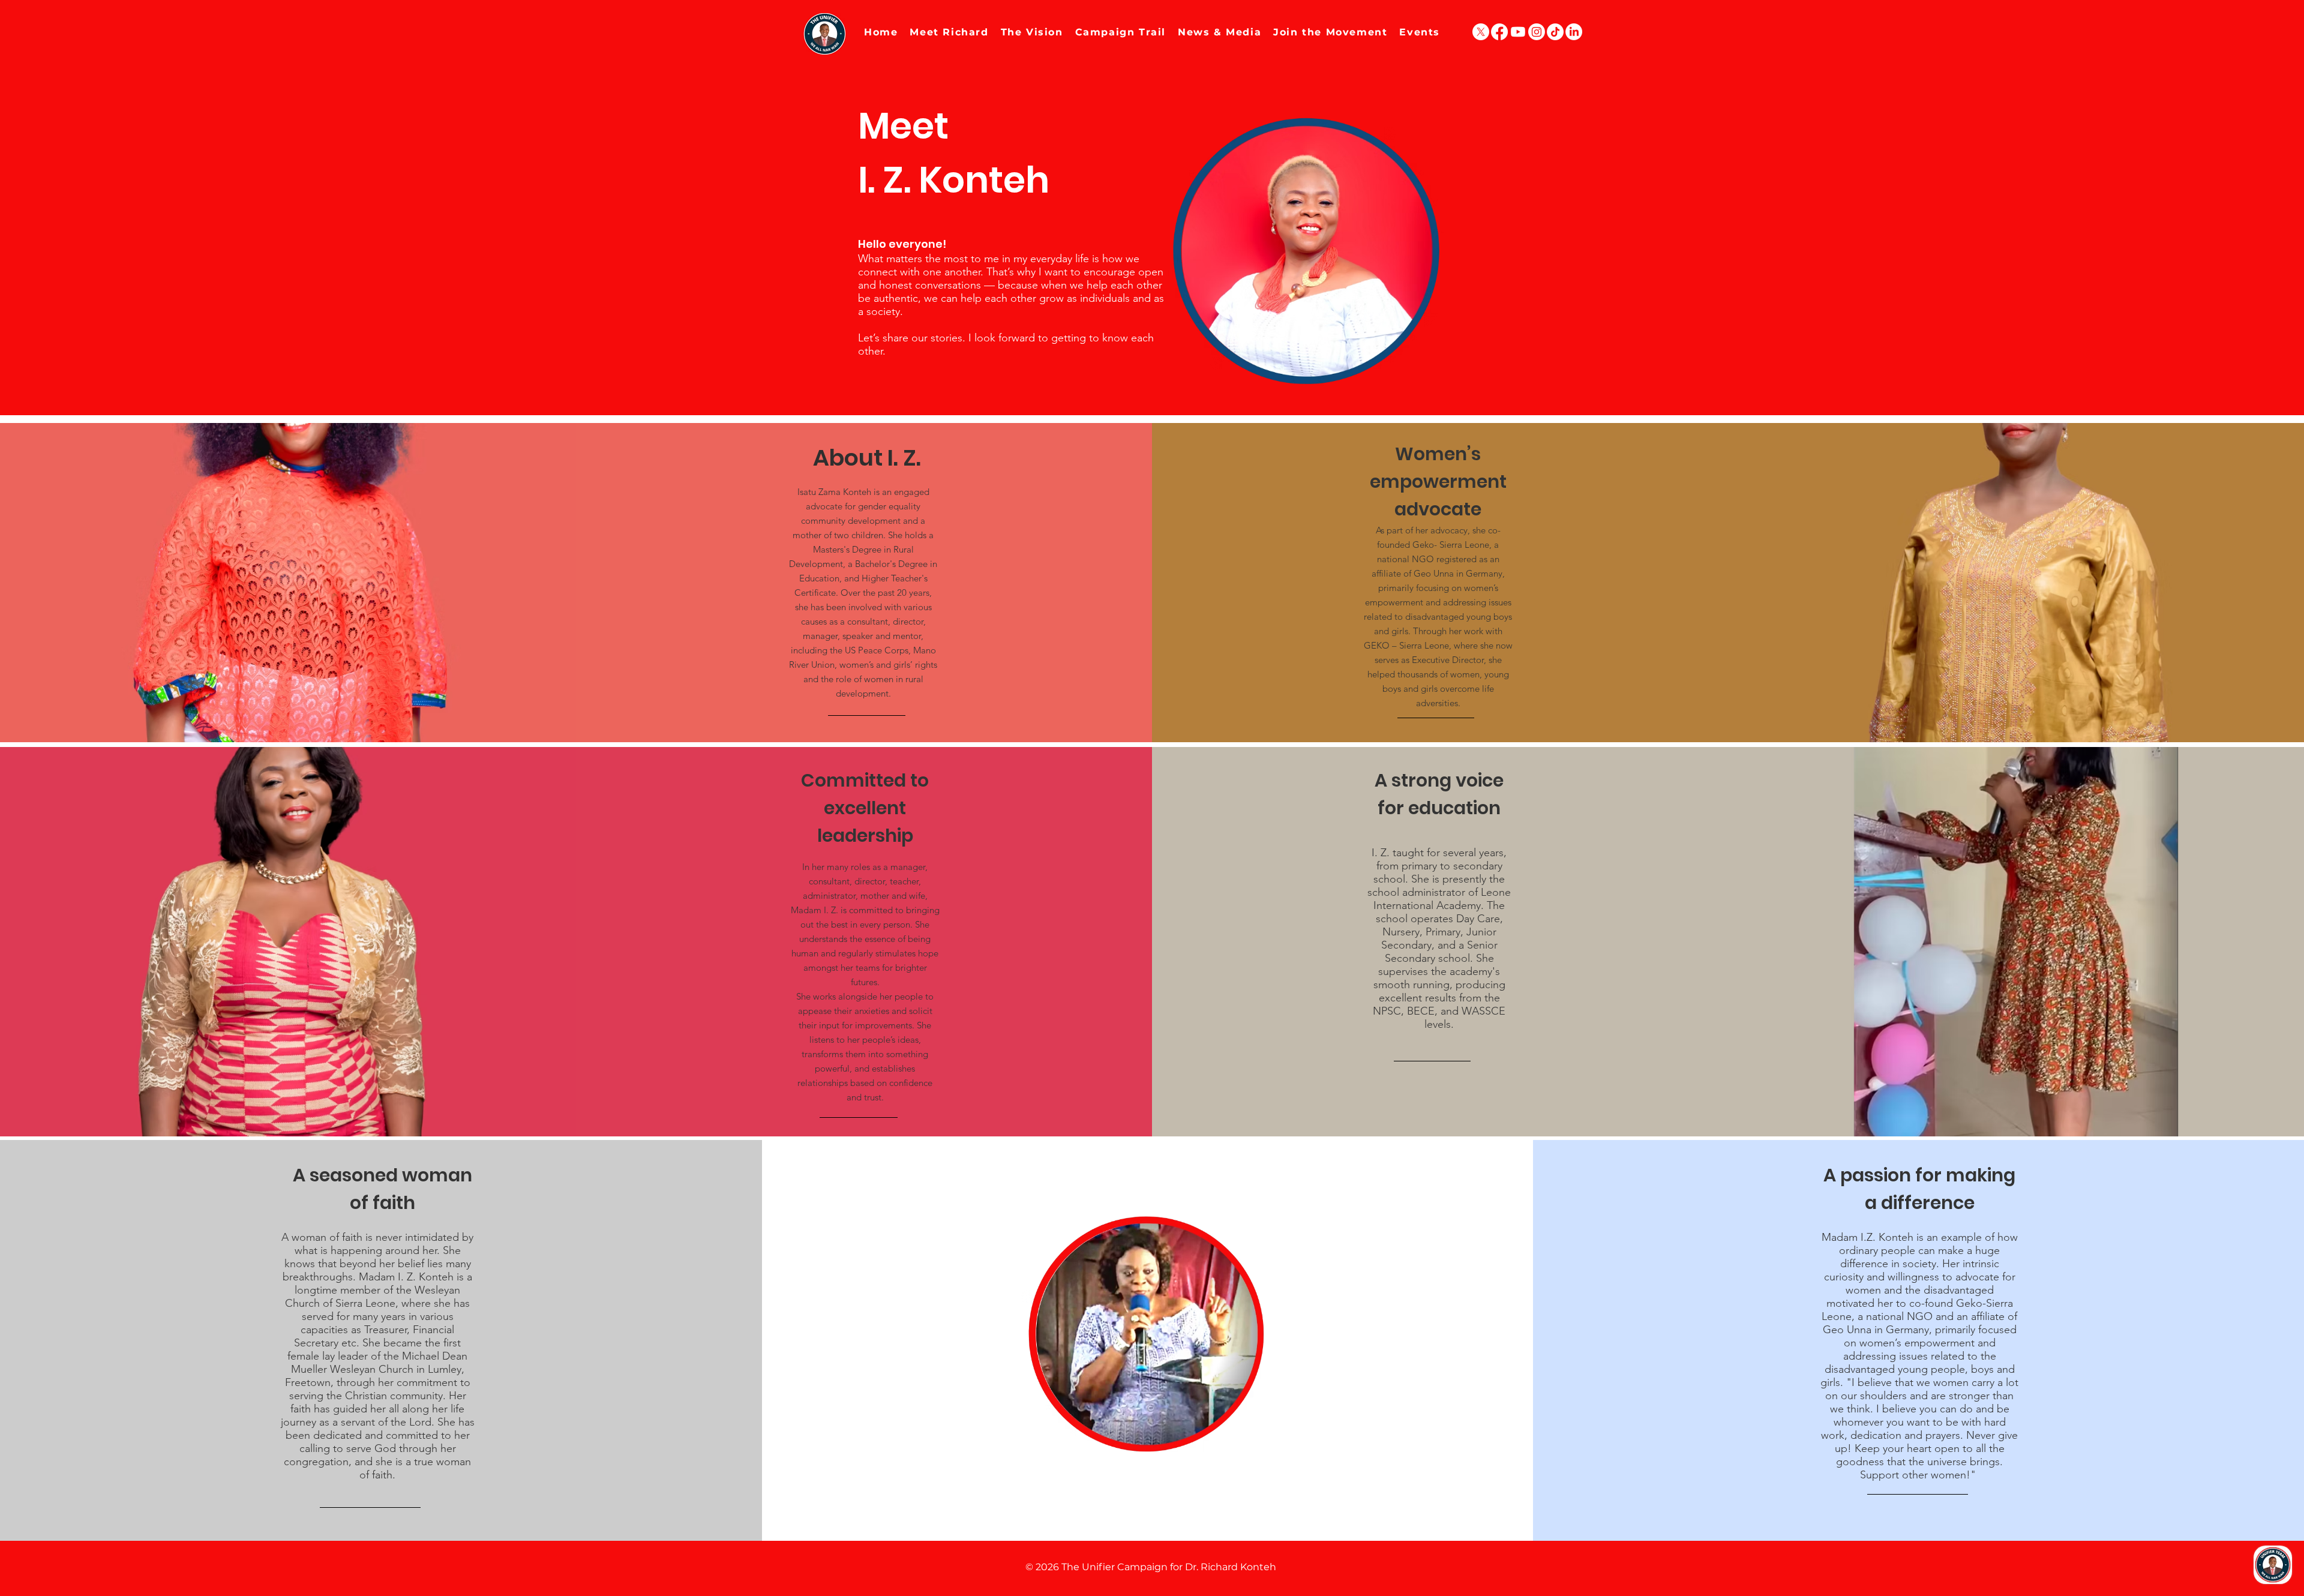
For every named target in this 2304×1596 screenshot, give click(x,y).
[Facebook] (1499, 32)
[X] (1481, 32)
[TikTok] (1555, 32)
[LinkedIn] (1574, 32)
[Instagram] (1537, 32)
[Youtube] (1518, 32)
